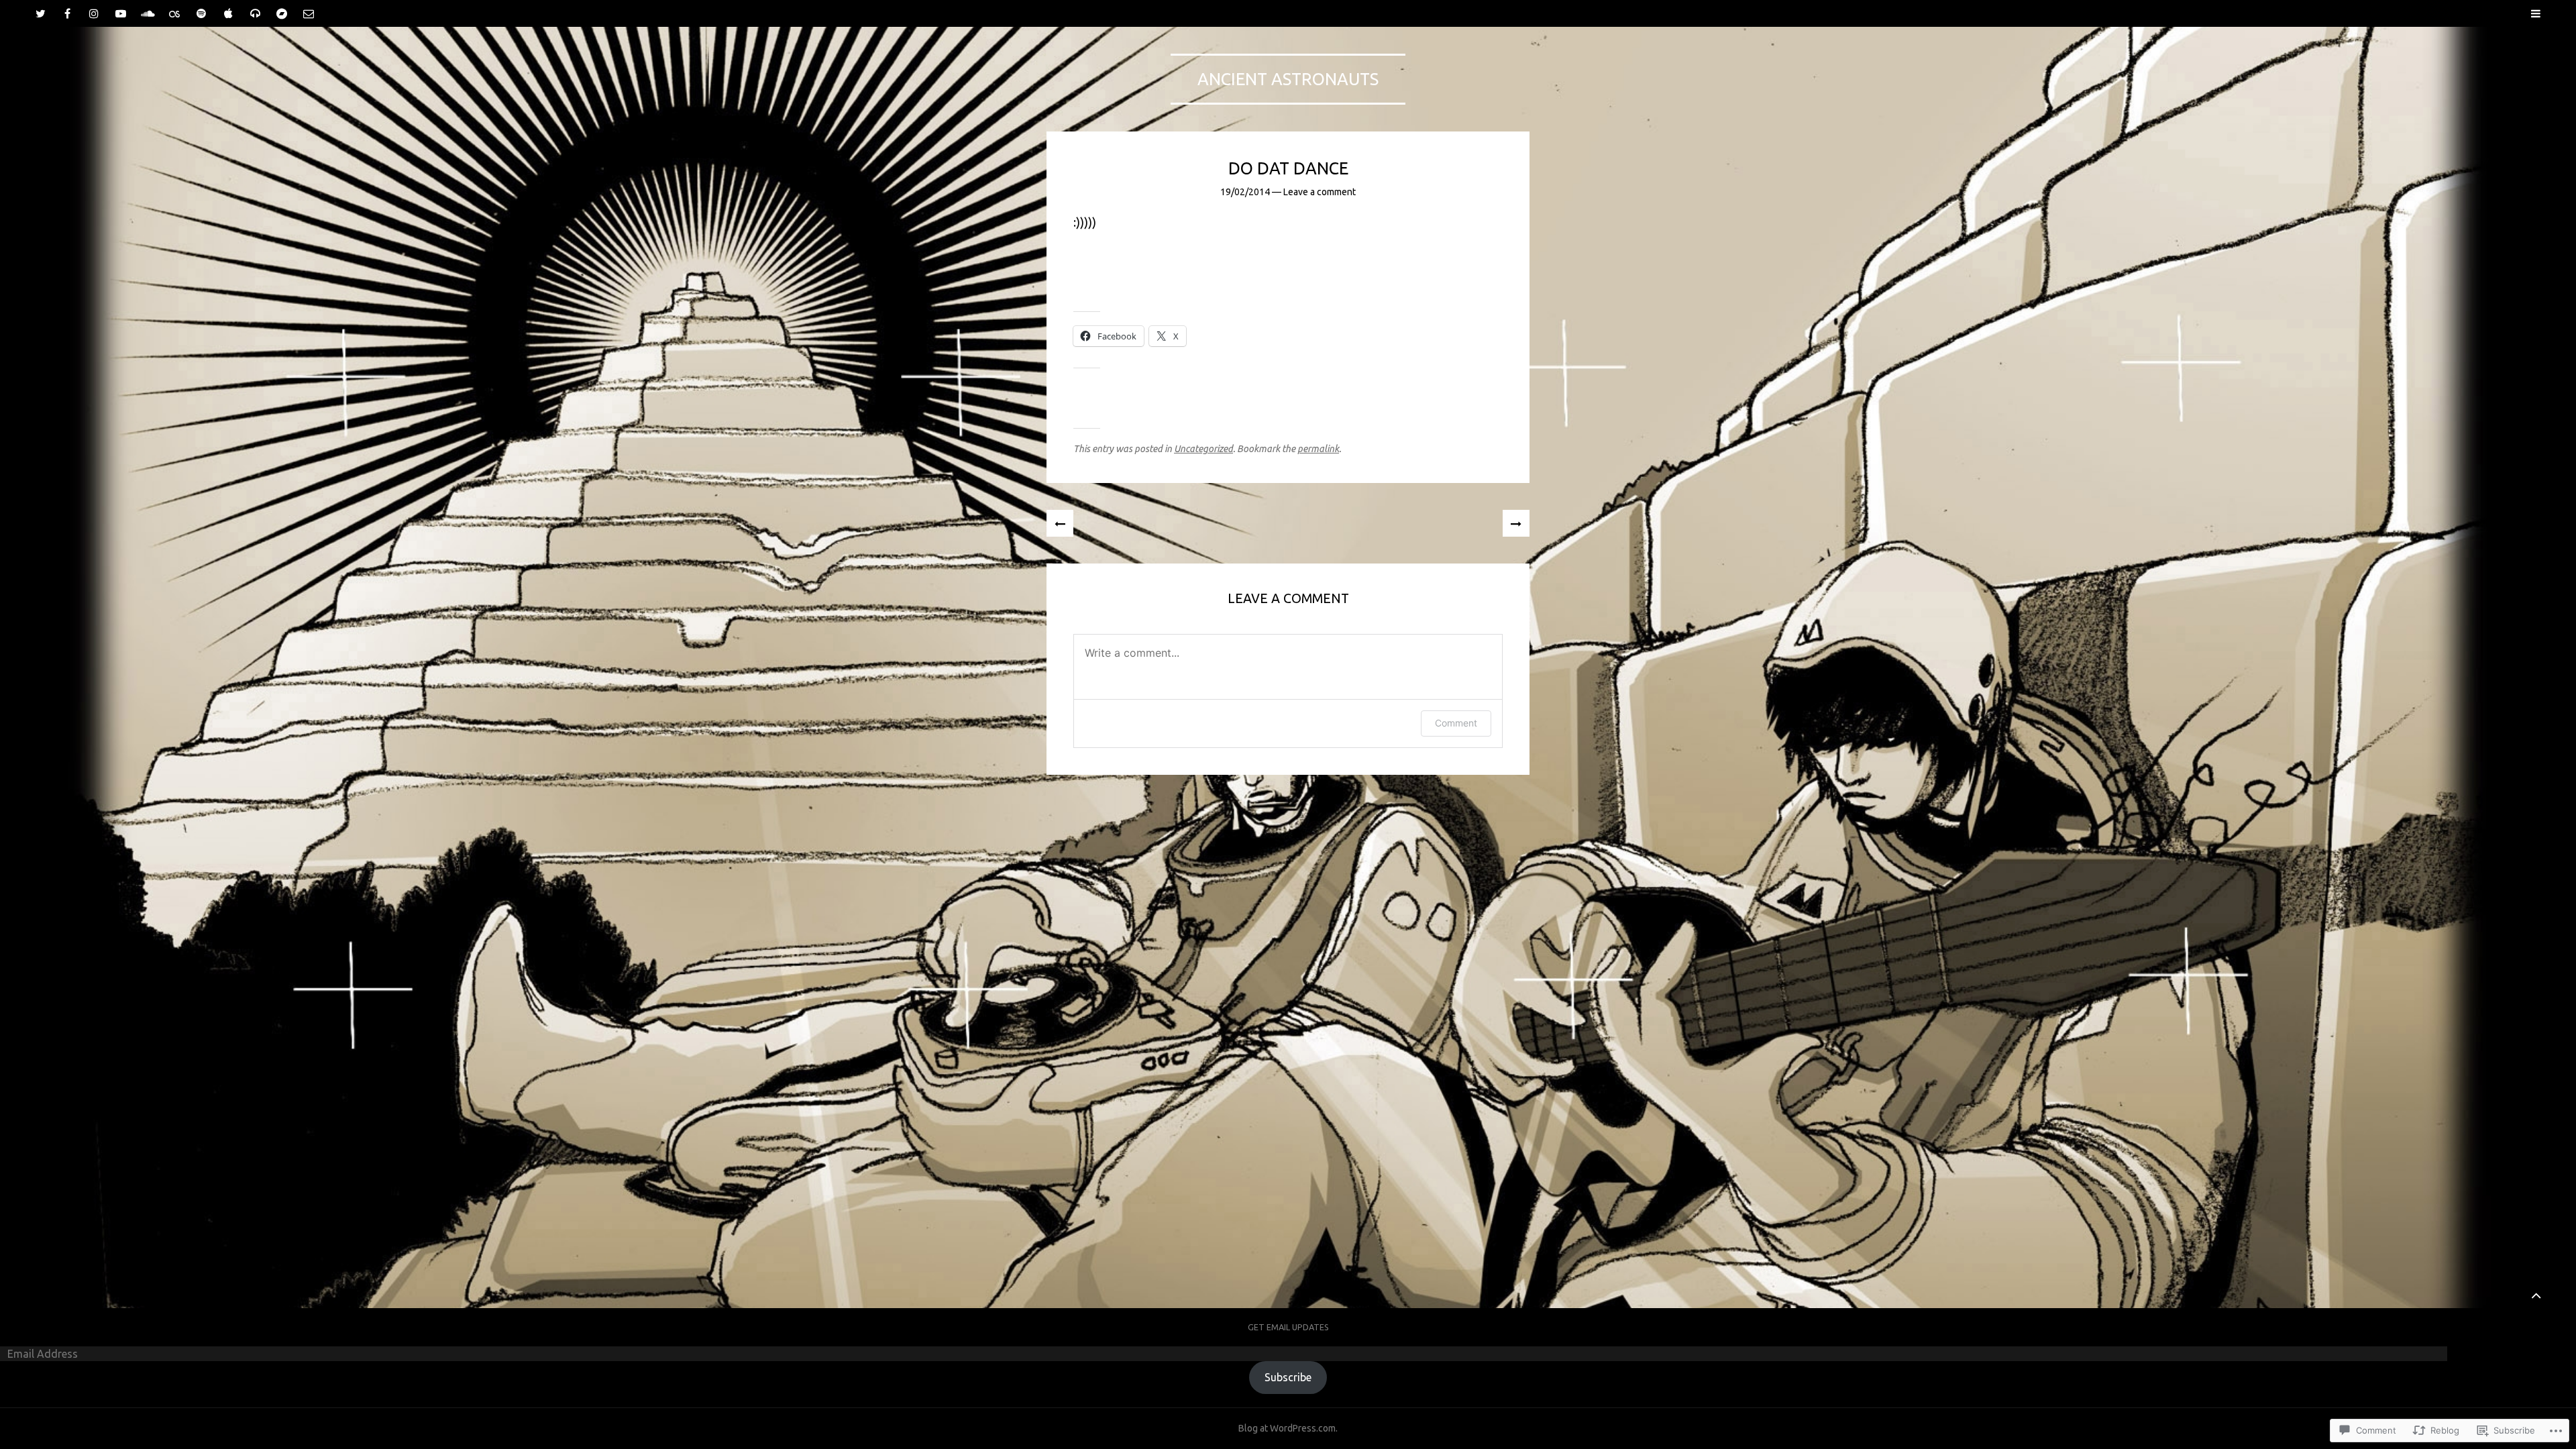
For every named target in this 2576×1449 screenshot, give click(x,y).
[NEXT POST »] (1516, 523)
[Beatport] (255, 13)
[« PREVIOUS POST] (1060, 523)
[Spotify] (201, 13)
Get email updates (1288, 1327)
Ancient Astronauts (1288, 79)
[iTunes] (228, 13)
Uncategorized (1203, 449)
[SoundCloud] (148, 13)
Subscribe (1288, 1377)
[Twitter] (40, 13)
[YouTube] (121, 13)
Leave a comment (1320, 192)
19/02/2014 (1245, 192)
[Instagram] (94, 13)
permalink (1318, 449)
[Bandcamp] (282, 13)
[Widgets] (2536, 1295)
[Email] (309, 13)
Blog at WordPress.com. (1288, 1428)
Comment (1456, 723)
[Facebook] (67, 13)
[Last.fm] (174, 13)
